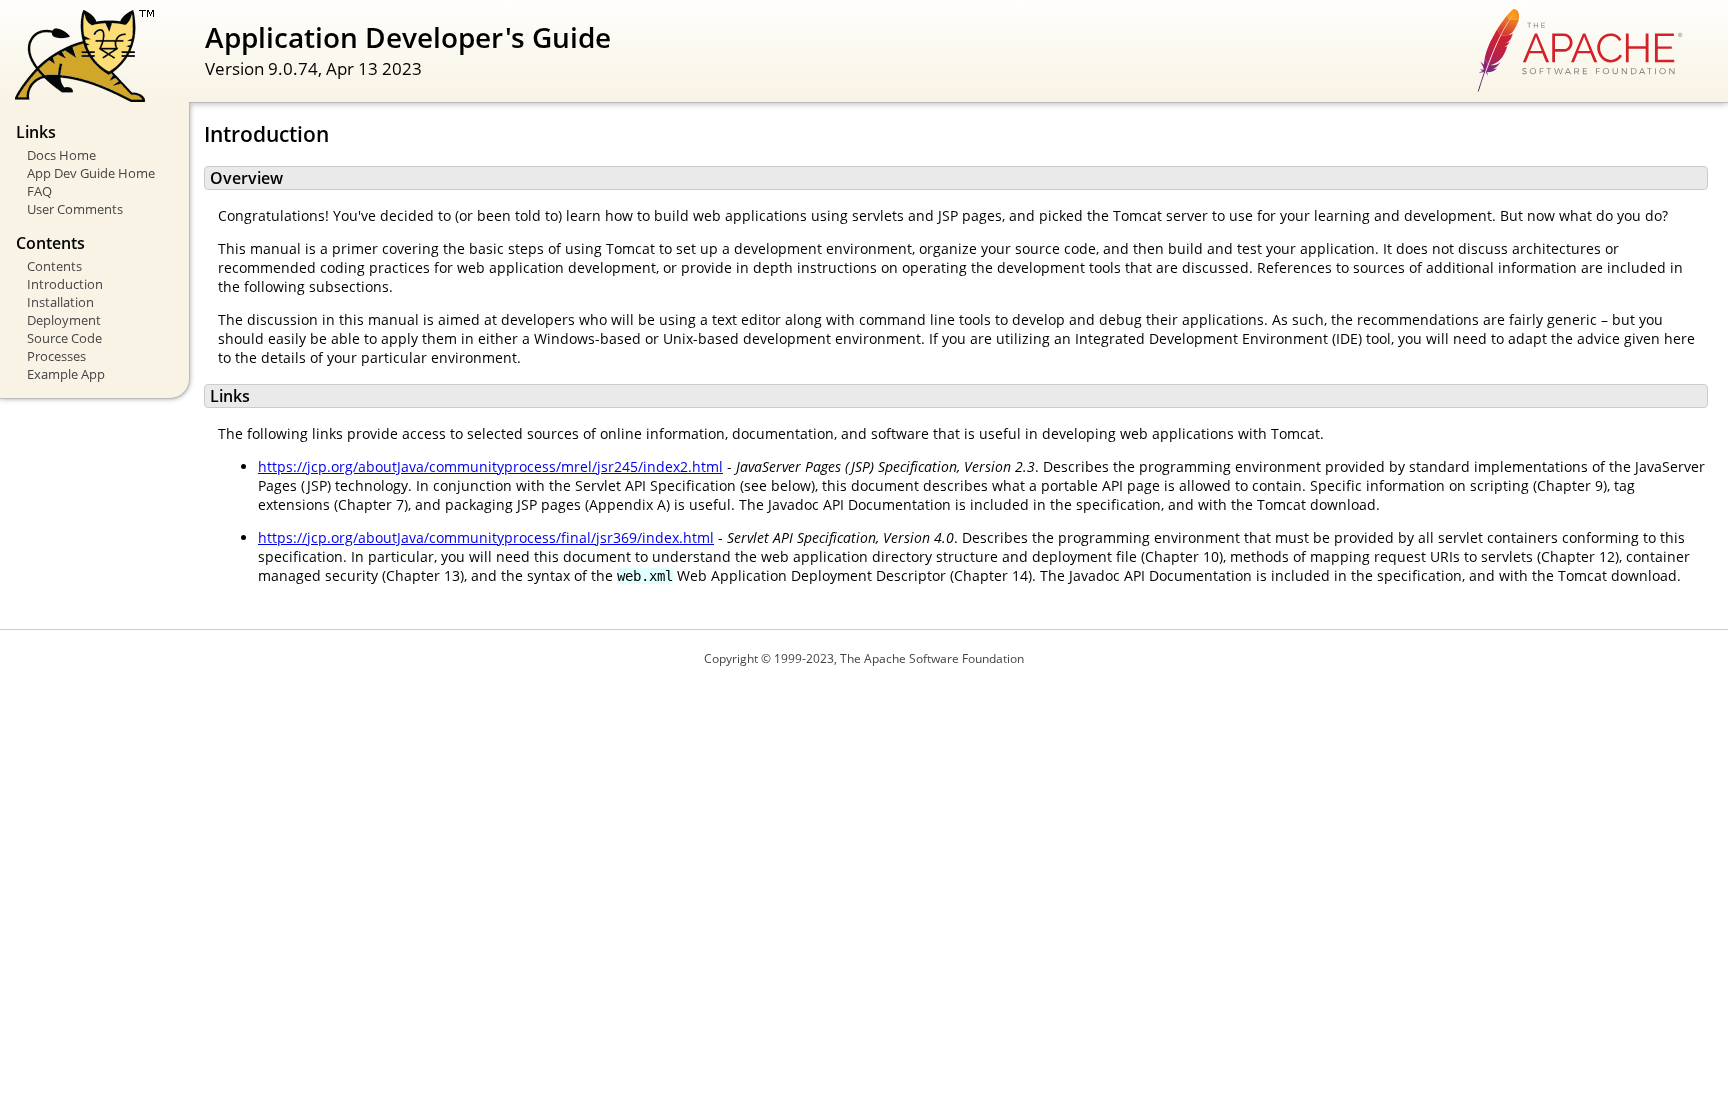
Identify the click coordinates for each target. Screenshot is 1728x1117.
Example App (66, 374)
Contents (54, 266)
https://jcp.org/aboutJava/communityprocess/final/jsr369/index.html (486, 537)
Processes (56, 356)
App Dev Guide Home (91, 173)
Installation (60, 302)
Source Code (64, 338)
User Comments (75, 209)
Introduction (65, 284)
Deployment (64, 320)
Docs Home (61, 155)
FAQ (39, 191)
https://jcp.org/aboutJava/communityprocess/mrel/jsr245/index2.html (490, 466)
